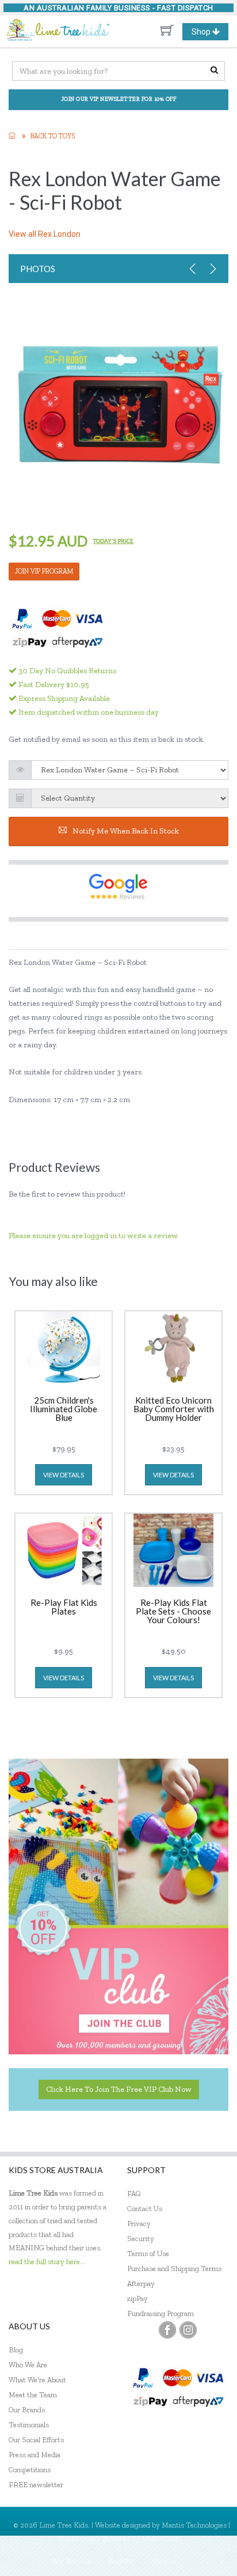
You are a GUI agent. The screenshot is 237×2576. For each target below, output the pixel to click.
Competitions (30, 2470)
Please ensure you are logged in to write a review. (94, 1236)
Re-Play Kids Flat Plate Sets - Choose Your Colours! (173, 1612)
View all (45, 234)
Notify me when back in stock (126, 831)
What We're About (37, 2380)
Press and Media (35, 2455)
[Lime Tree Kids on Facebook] (167, 2330)
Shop (210, 33)
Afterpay (141, 2283)
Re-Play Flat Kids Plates (64, 1607)
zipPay (137, 2298)
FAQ (134, 2194)
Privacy (139, 2224)
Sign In (165, 2561)
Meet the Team (33, 2395)
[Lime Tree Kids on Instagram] (188, 2330)
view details (64, 1475)
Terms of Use (148, 2253)
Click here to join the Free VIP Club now (119, 2089)
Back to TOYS (53, 136)
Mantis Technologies (194, 2525)
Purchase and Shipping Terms (174, 2268)
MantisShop (161, 2538)
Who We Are (28, 2365)
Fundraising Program (160, 2313)
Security (141, 2239)
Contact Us (145, 2209)
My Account (72, 2561)
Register (122, 2561)
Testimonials (29, 2425)
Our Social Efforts (36, 2440)
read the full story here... (47, 2262)
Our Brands (27, 2410)
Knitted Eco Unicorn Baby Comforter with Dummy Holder (174, 1409)
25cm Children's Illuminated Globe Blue (64, 1409)
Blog (16, 2350)
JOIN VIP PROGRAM (44, 571)
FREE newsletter (36, 2485)
